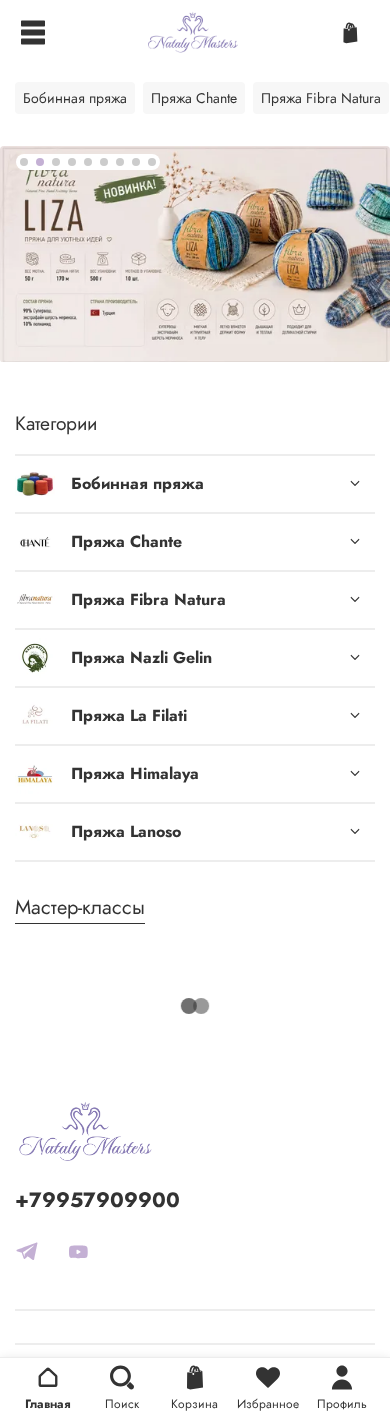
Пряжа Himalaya (135, 773)
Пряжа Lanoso (126, 831)
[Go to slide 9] (152, 162)
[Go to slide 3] (56, 162)
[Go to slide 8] (136, 162)
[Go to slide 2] (40, 162)
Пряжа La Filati (129, 715)
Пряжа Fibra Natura (148, 599)
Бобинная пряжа (137, 483)
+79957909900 (97, 1200)
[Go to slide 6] (104, 162)
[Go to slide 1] (24, 162)
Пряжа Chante (126, 541)
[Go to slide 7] (120, 162)
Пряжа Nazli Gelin (141, 657)
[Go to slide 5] (88, 162)
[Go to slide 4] (72, 162)
